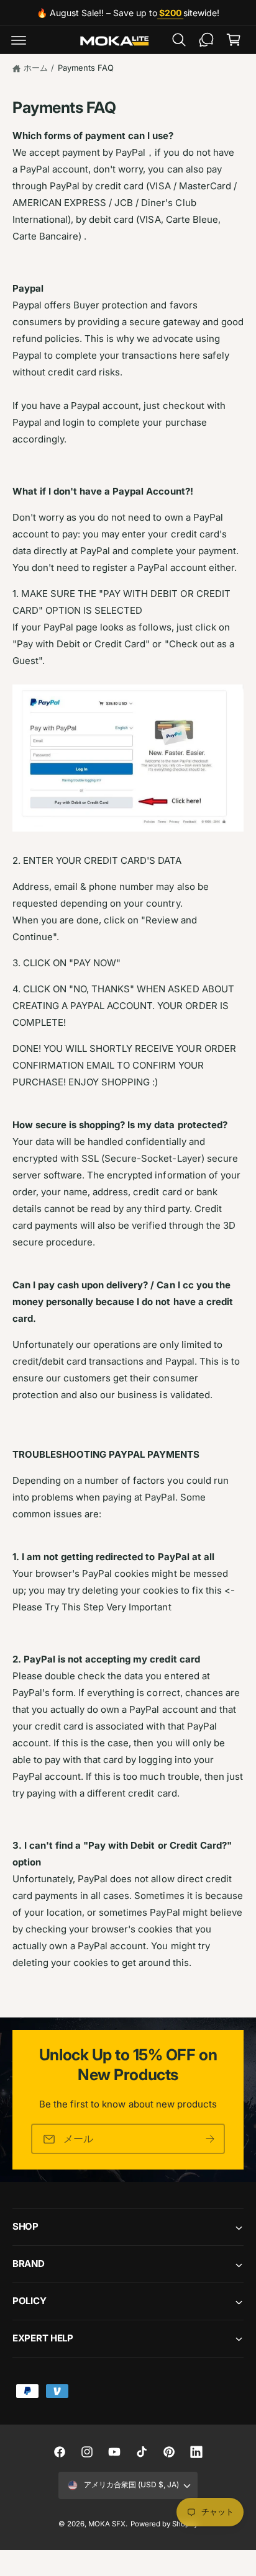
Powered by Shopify (164, 2524)
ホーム (36, 68)
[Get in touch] (206, 40)
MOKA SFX (107, 2524)
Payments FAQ (86, 68)
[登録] (210, 2139)
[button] (19, 40)
